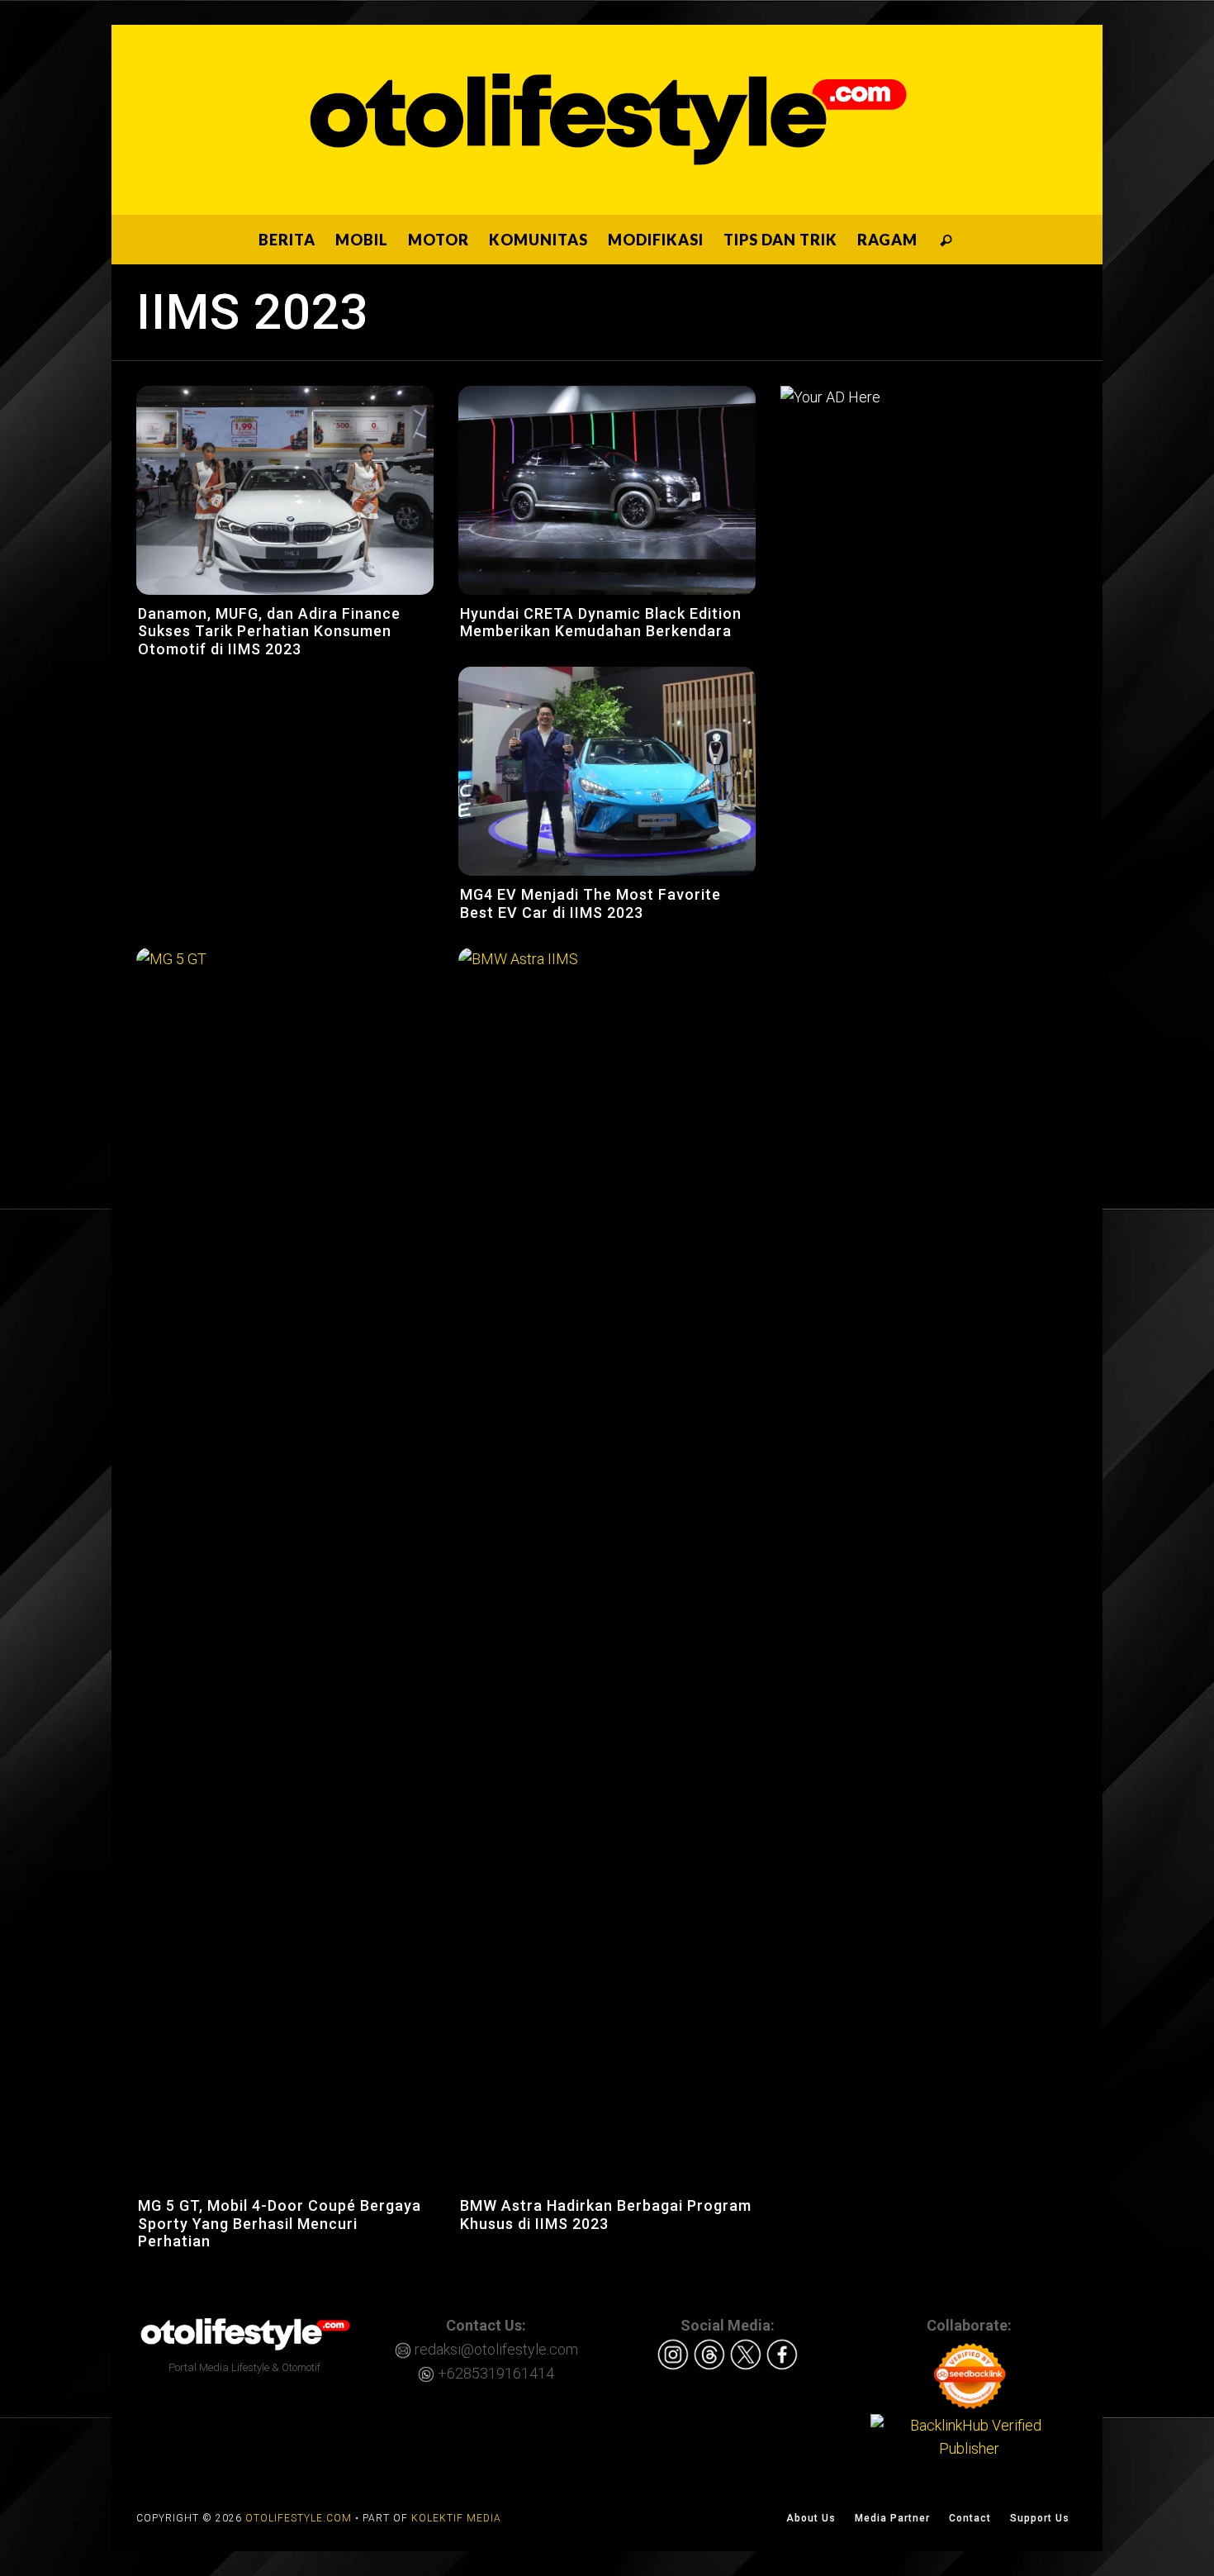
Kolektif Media (456, 2518)
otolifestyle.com (299, 2518)
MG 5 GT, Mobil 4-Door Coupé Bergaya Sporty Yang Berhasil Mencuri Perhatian (280, 2223)
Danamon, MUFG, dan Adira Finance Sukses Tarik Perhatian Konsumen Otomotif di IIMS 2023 (269, 631)
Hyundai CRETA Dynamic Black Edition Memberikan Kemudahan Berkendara (601, 623)
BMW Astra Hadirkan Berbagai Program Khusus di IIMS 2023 (606, 2215)
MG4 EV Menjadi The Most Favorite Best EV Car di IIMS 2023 (590, 903)
